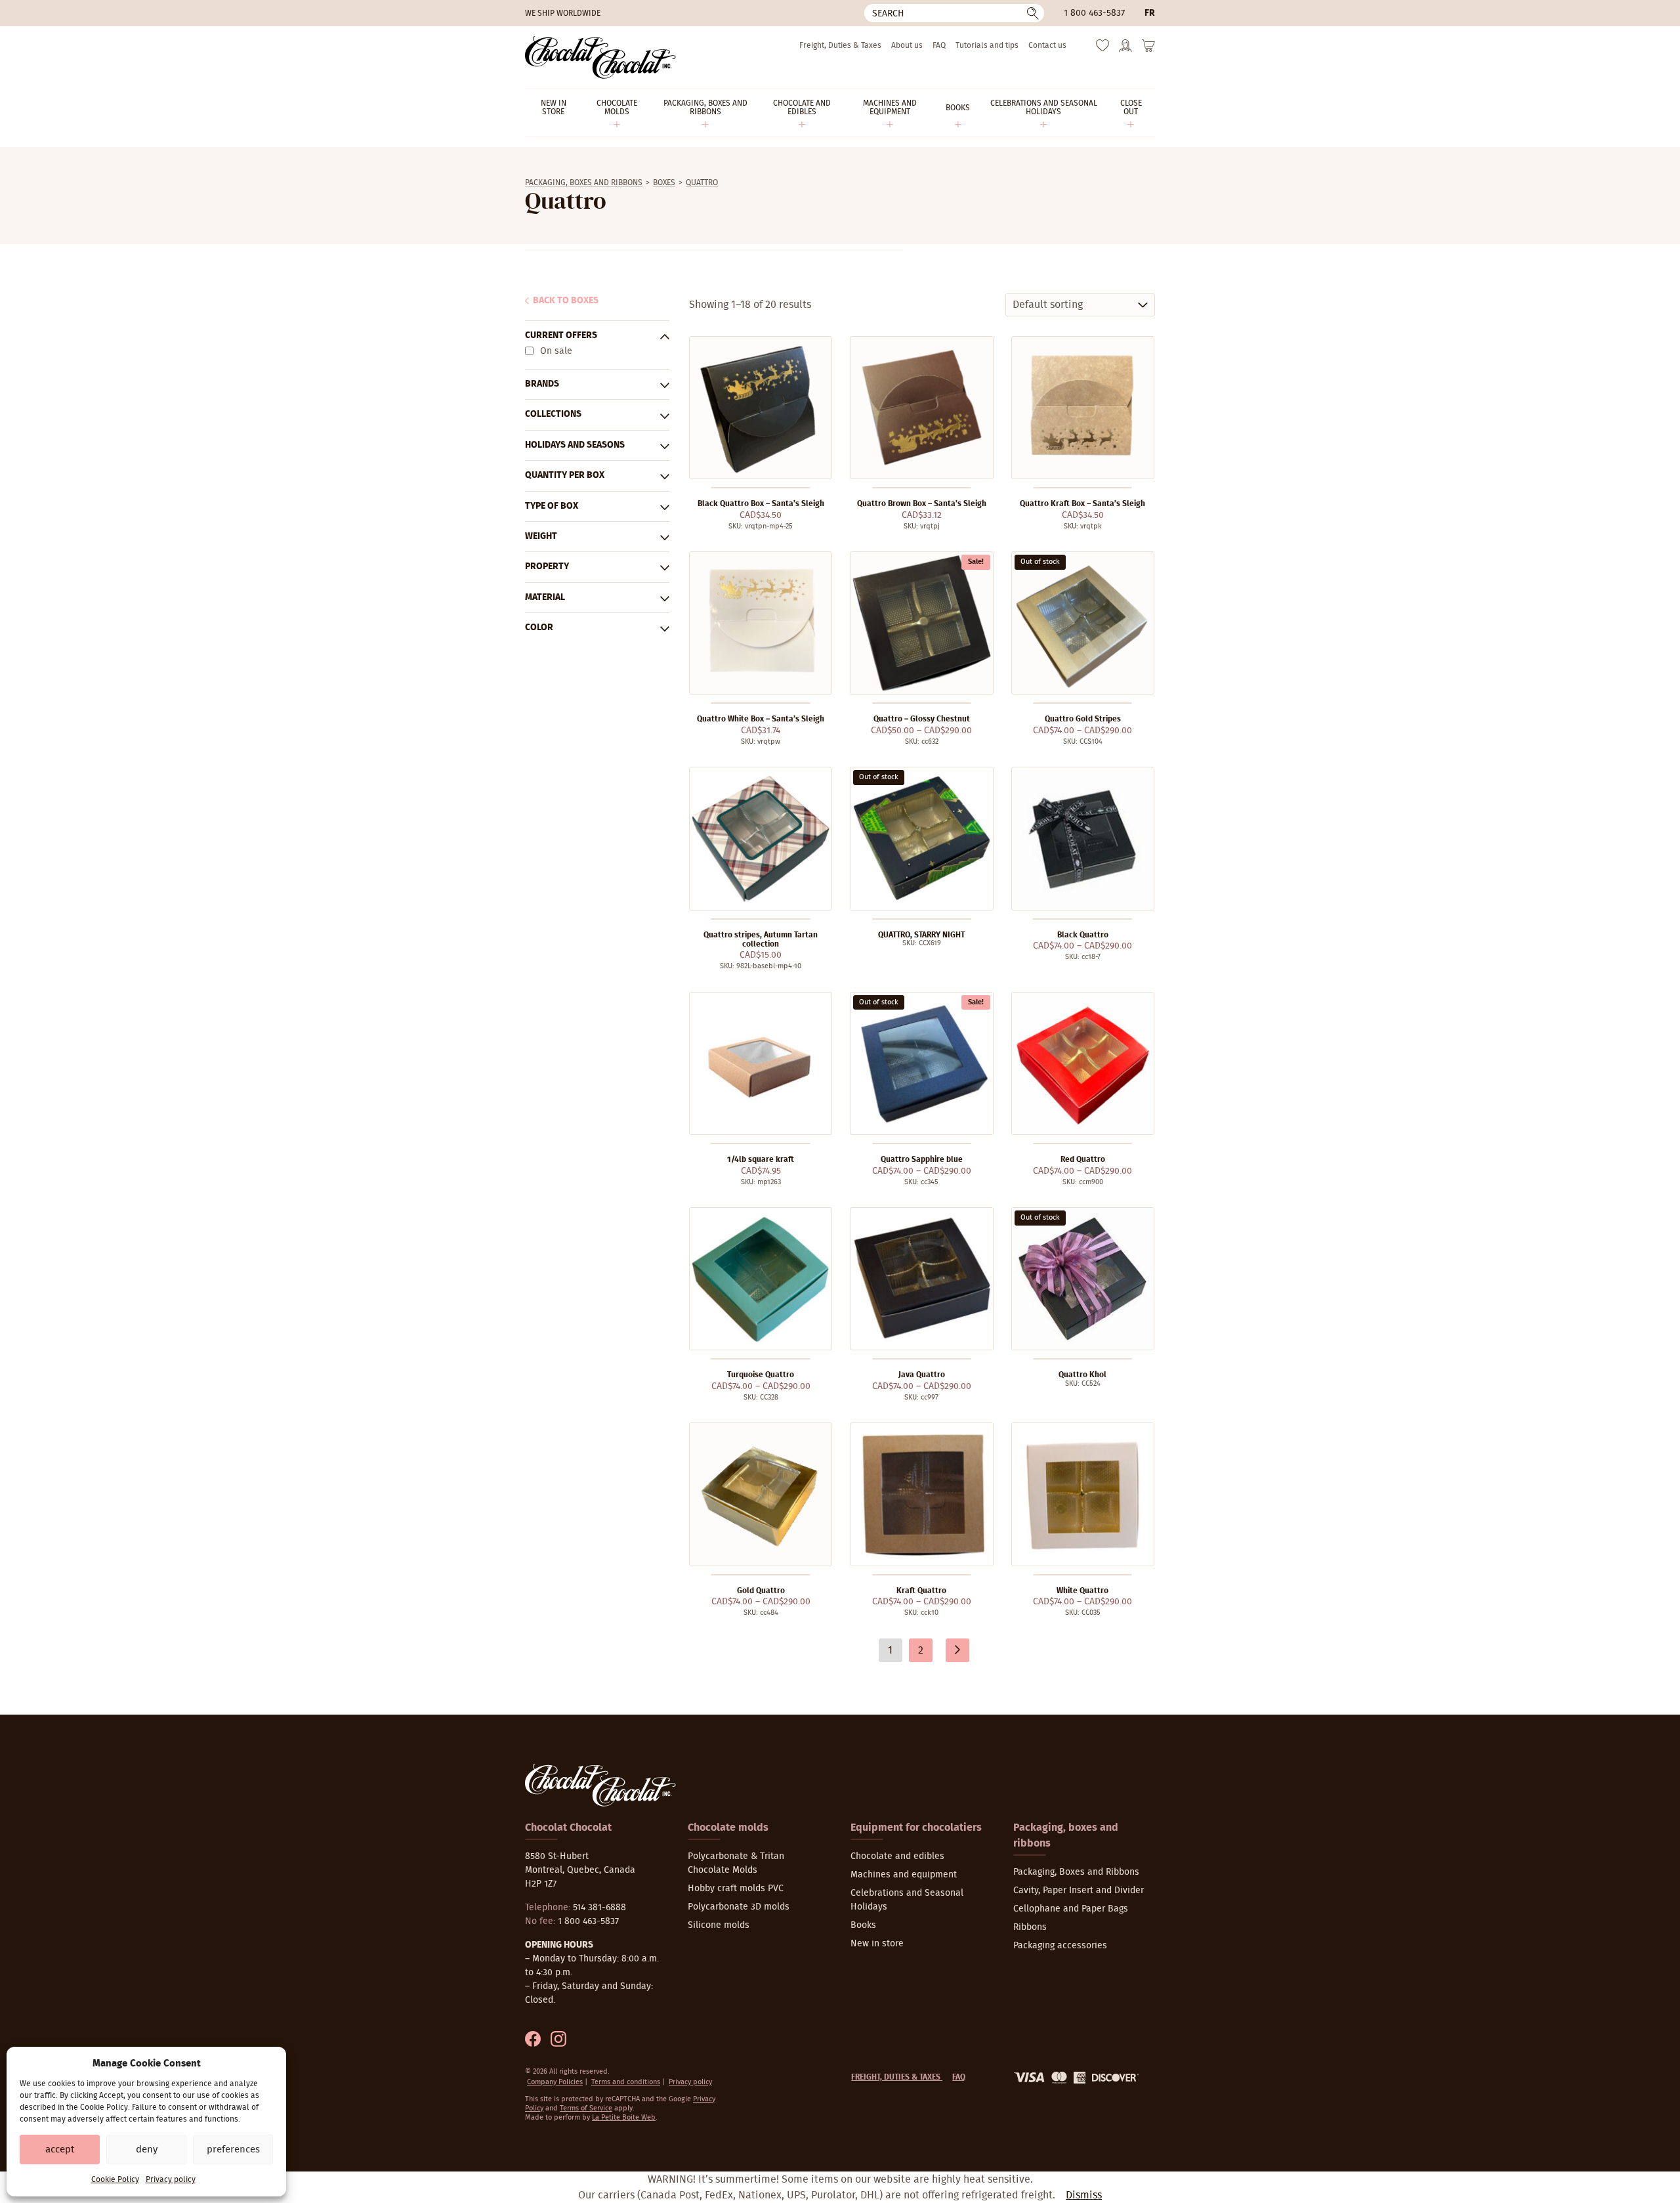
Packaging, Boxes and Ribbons (584, 182)
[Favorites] (1102, 49)
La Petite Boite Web (624, 2117)
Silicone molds (719, 1925)
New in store (877, 1944)
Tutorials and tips (987, 45)
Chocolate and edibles (897, 1856)
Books (863, 1925)
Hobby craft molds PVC (736, 1889)
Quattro (702, 182)
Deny (147, 2150)
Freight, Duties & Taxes (840, 45)
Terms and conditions (626, 2082)
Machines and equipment (904, 1875)
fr (1150, 13)
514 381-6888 (599, 1908)
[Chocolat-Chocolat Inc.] (600, 57)
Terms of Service (586, 2108)
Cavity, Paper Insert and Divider (1079, 1891)
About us (907, 45)
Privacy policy (171, 2179)
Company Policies (555, 2082)
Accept (60, 2150)
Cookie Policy (115, 2179)
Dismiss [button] (1084, 2195)
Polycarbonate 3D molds (739, 1907)
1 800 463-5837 (1094, 13)
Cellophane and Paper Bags (1071, 1909)
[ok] (1033, 13)
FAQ (939, 45)
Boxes (664, 182)
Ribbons (1030, 1927)
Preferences (233, 2150)
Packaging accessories (1060, 1946)
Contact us (1047, 45)
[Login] (1125, 50)
